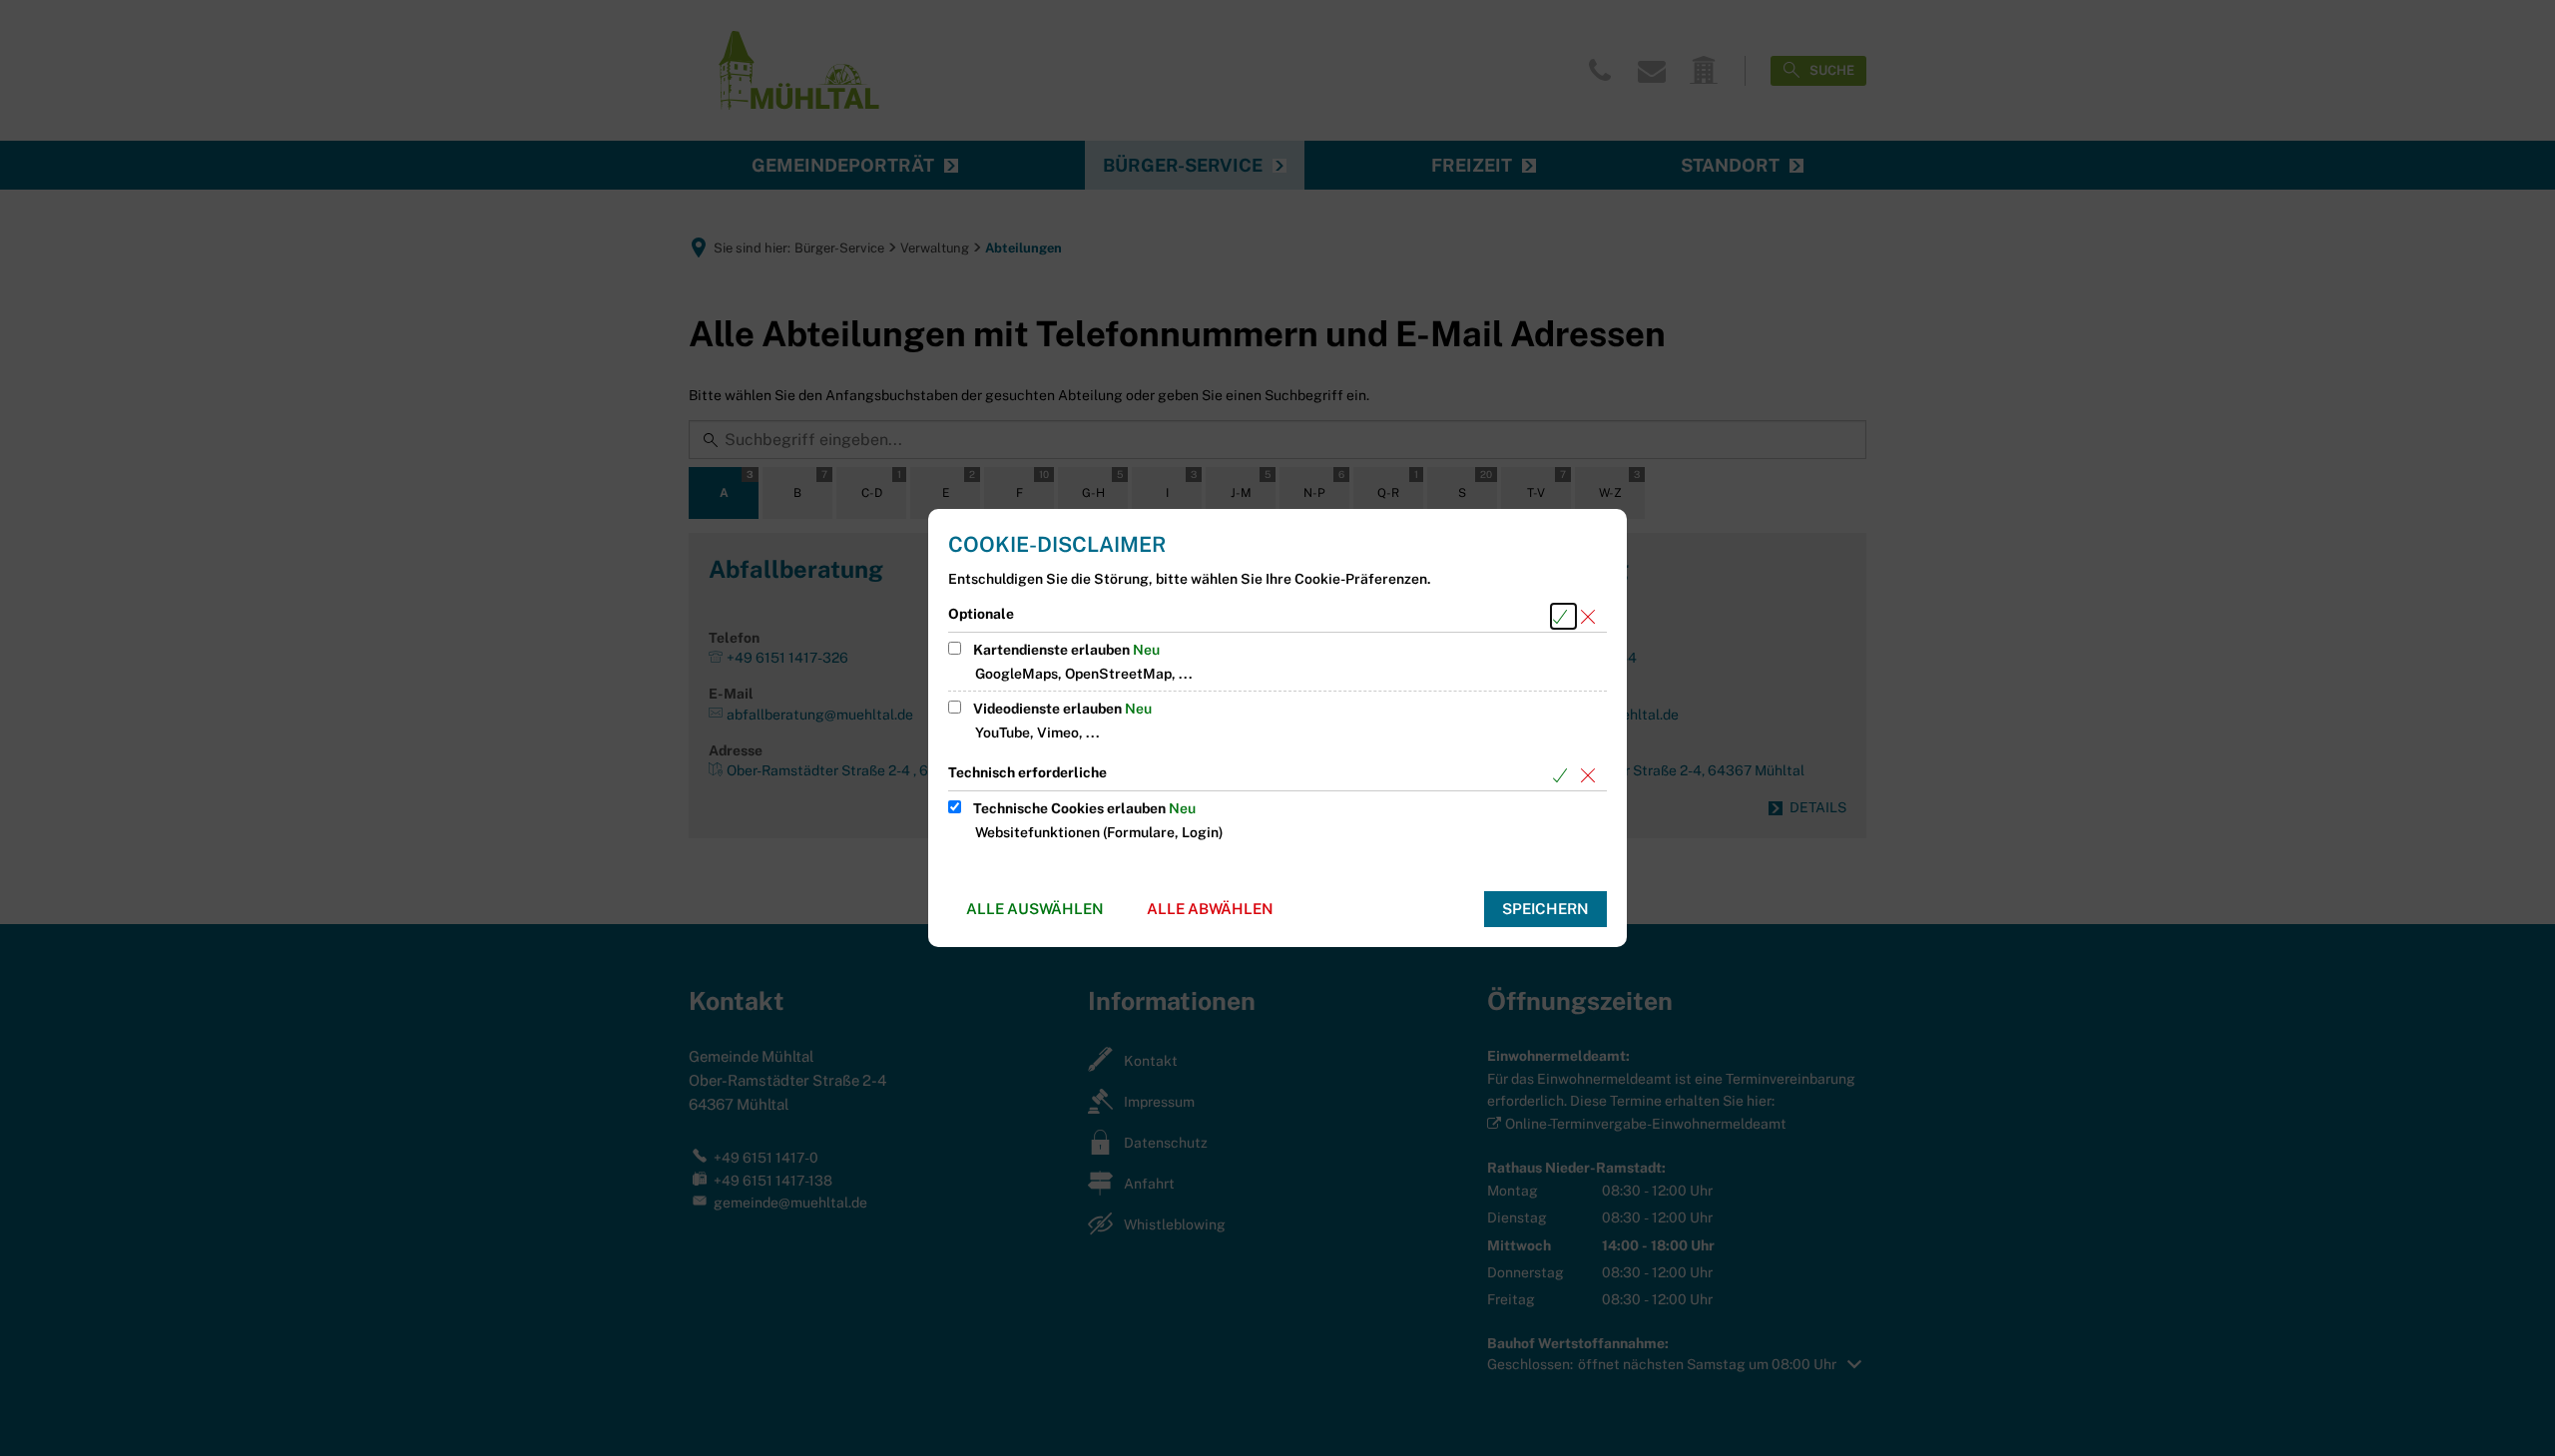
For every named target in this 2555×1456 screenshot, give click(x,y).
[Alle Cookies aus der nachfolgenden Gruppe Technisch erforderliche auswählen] (1563, 775)
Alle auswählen (1035, 909)
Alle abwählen (1210, 909)
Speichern (1545, 909)
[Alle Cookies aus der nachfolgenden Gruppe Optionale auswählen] (1563, 616)
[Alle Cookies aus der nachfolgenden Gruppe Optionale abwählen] (1591, 616)
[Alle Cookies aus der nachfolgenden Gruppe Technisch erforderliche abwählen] (1591, 775)
